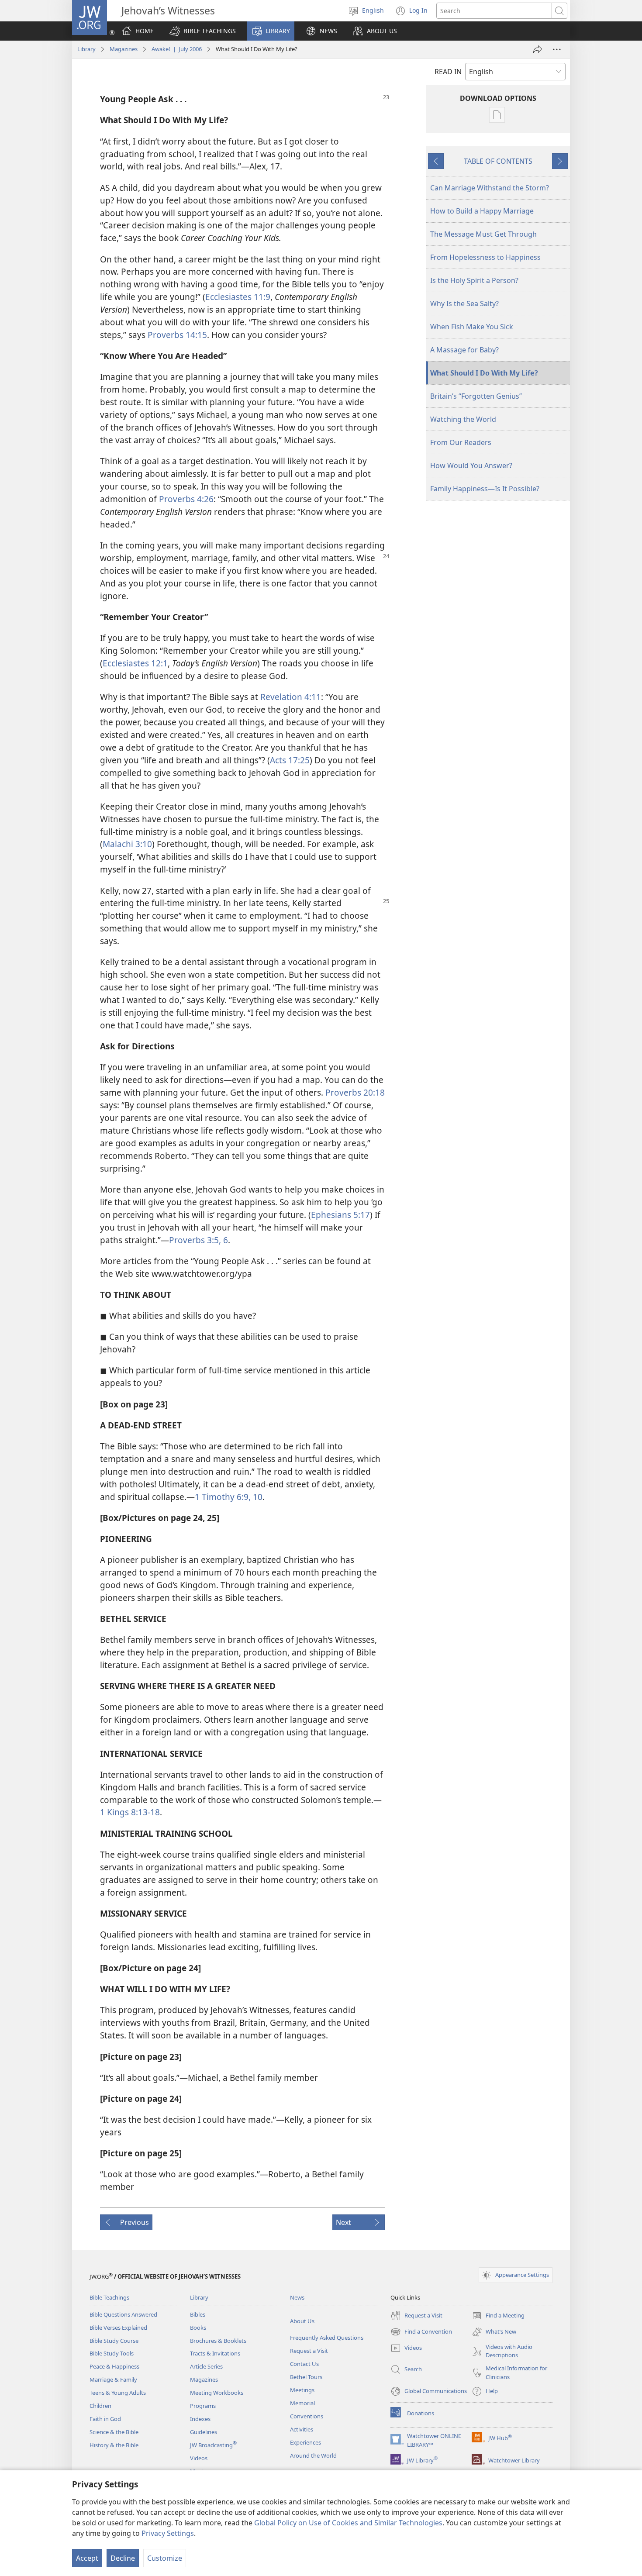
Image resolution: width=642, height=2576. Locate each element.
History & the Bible (114, 2445)
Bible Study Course (114, 2341)
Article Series (206, 2366)
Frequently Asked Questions (327, 2338)
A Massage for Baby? (464, 350)
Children (100, 2406)
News (297, 2297)
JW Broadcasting (213, 2445)
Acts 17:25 (290, 760)
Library (86, 49)
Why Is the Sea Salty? (464, 303)
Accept (87, 2558)
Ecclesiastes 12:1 (135, 663)
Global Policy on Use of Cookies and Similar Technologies (348, 2523)
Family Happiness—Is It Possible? (485, 489)
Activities (302, 2429)
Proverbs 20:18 (355, 1092)
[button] (203, 31)
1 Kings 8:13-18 (130, 1812)
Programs (203, 2406)
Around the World (313, 2455)
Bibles (198, 2314)
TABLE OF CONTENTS (498, 161)
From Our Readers (461, 442)
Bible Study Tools (112, 2353)
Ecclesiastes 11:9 (238, 297)
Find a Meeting (498, 2316)
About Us (302, 2321)
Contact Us (304, 2364)
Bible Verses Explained (118, 2328)
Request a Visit (309, 2351)
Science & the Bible (114, 2432)
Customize (165, 2558)
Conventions (307, 2416)
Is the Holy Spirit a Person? (474, 280)
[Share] (538, 49)
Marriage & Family (113, 2379)
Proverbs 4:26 (186, 499)
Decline (123, 2558)
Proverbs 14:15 (177, 335)
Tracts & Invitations (215, 2353)
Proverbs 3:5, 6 (198, 1240)
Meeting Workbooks (217, 2393)
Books (198, 2328)
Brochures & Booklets (218, 2341)
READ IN (448, 72)
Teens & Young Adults (118, 2393)
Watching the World (463, 419)
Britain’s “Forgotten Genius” (476, 396)
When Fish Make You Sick (472, 327)
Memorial (302, 2403)
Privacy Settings (168, 2533)
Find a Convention (421, 2332)
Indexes (200, 2419)
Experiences (305, 2442)
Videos (199, 2458)
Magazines (124, 49)
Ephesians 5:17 (340, 1215)
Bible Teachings (109, 2297)
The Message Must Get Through (483, 234)
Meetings (302, 2390)
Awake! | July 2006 (177, 49)
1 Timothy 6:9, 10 (229, 1497)
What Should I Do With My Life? (484, 373)
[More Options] (557, 49)
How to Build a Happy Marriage (482, 211)
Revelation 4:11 (291, 697)
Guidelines (204, 2432)
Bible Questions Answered (123, 2314)
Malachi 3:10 (127, 844)
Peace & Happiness (114, 2366)
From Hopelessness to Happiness (485, 257)
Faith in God (105, 2419)
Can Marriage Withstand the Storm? (490, 188)
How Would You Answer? (471, 466)
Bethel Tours (306, 2377)
